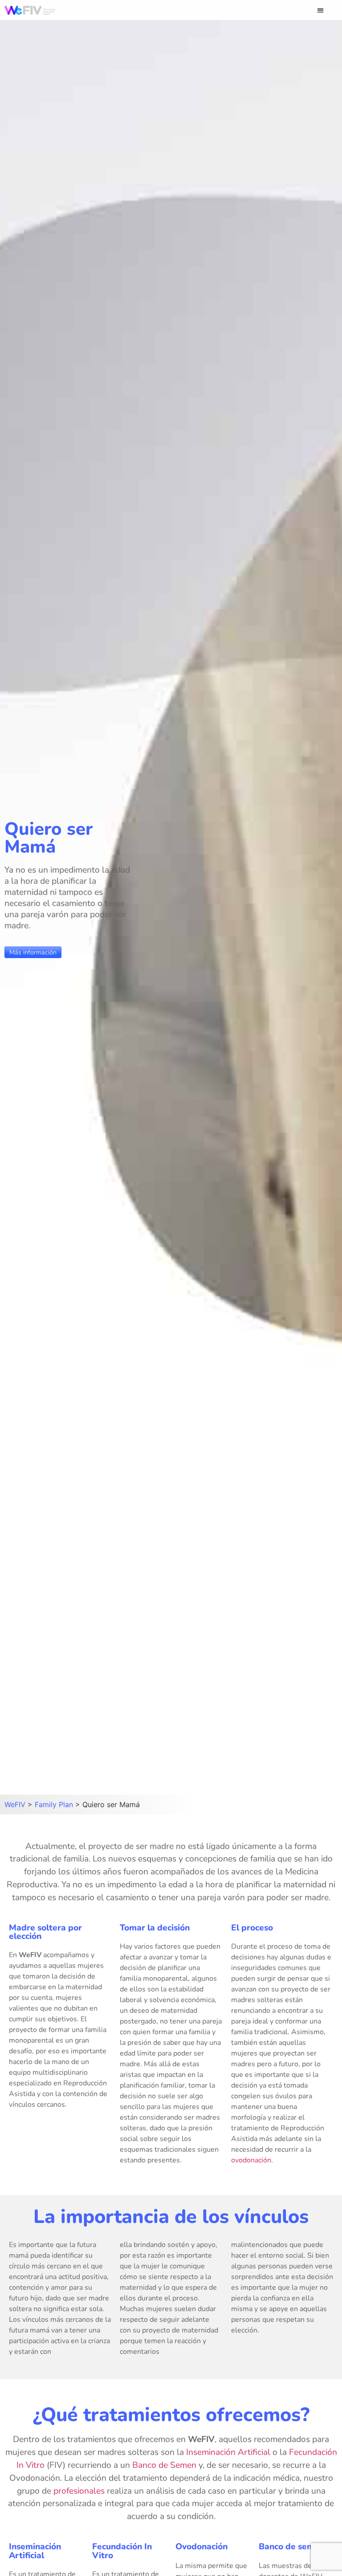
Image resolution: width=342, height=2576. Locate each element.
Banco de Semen (164, 2465)
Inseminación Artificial (228, 2452)
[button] (320, 10)
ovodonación (251, 2160)
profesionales (79, 2491)
